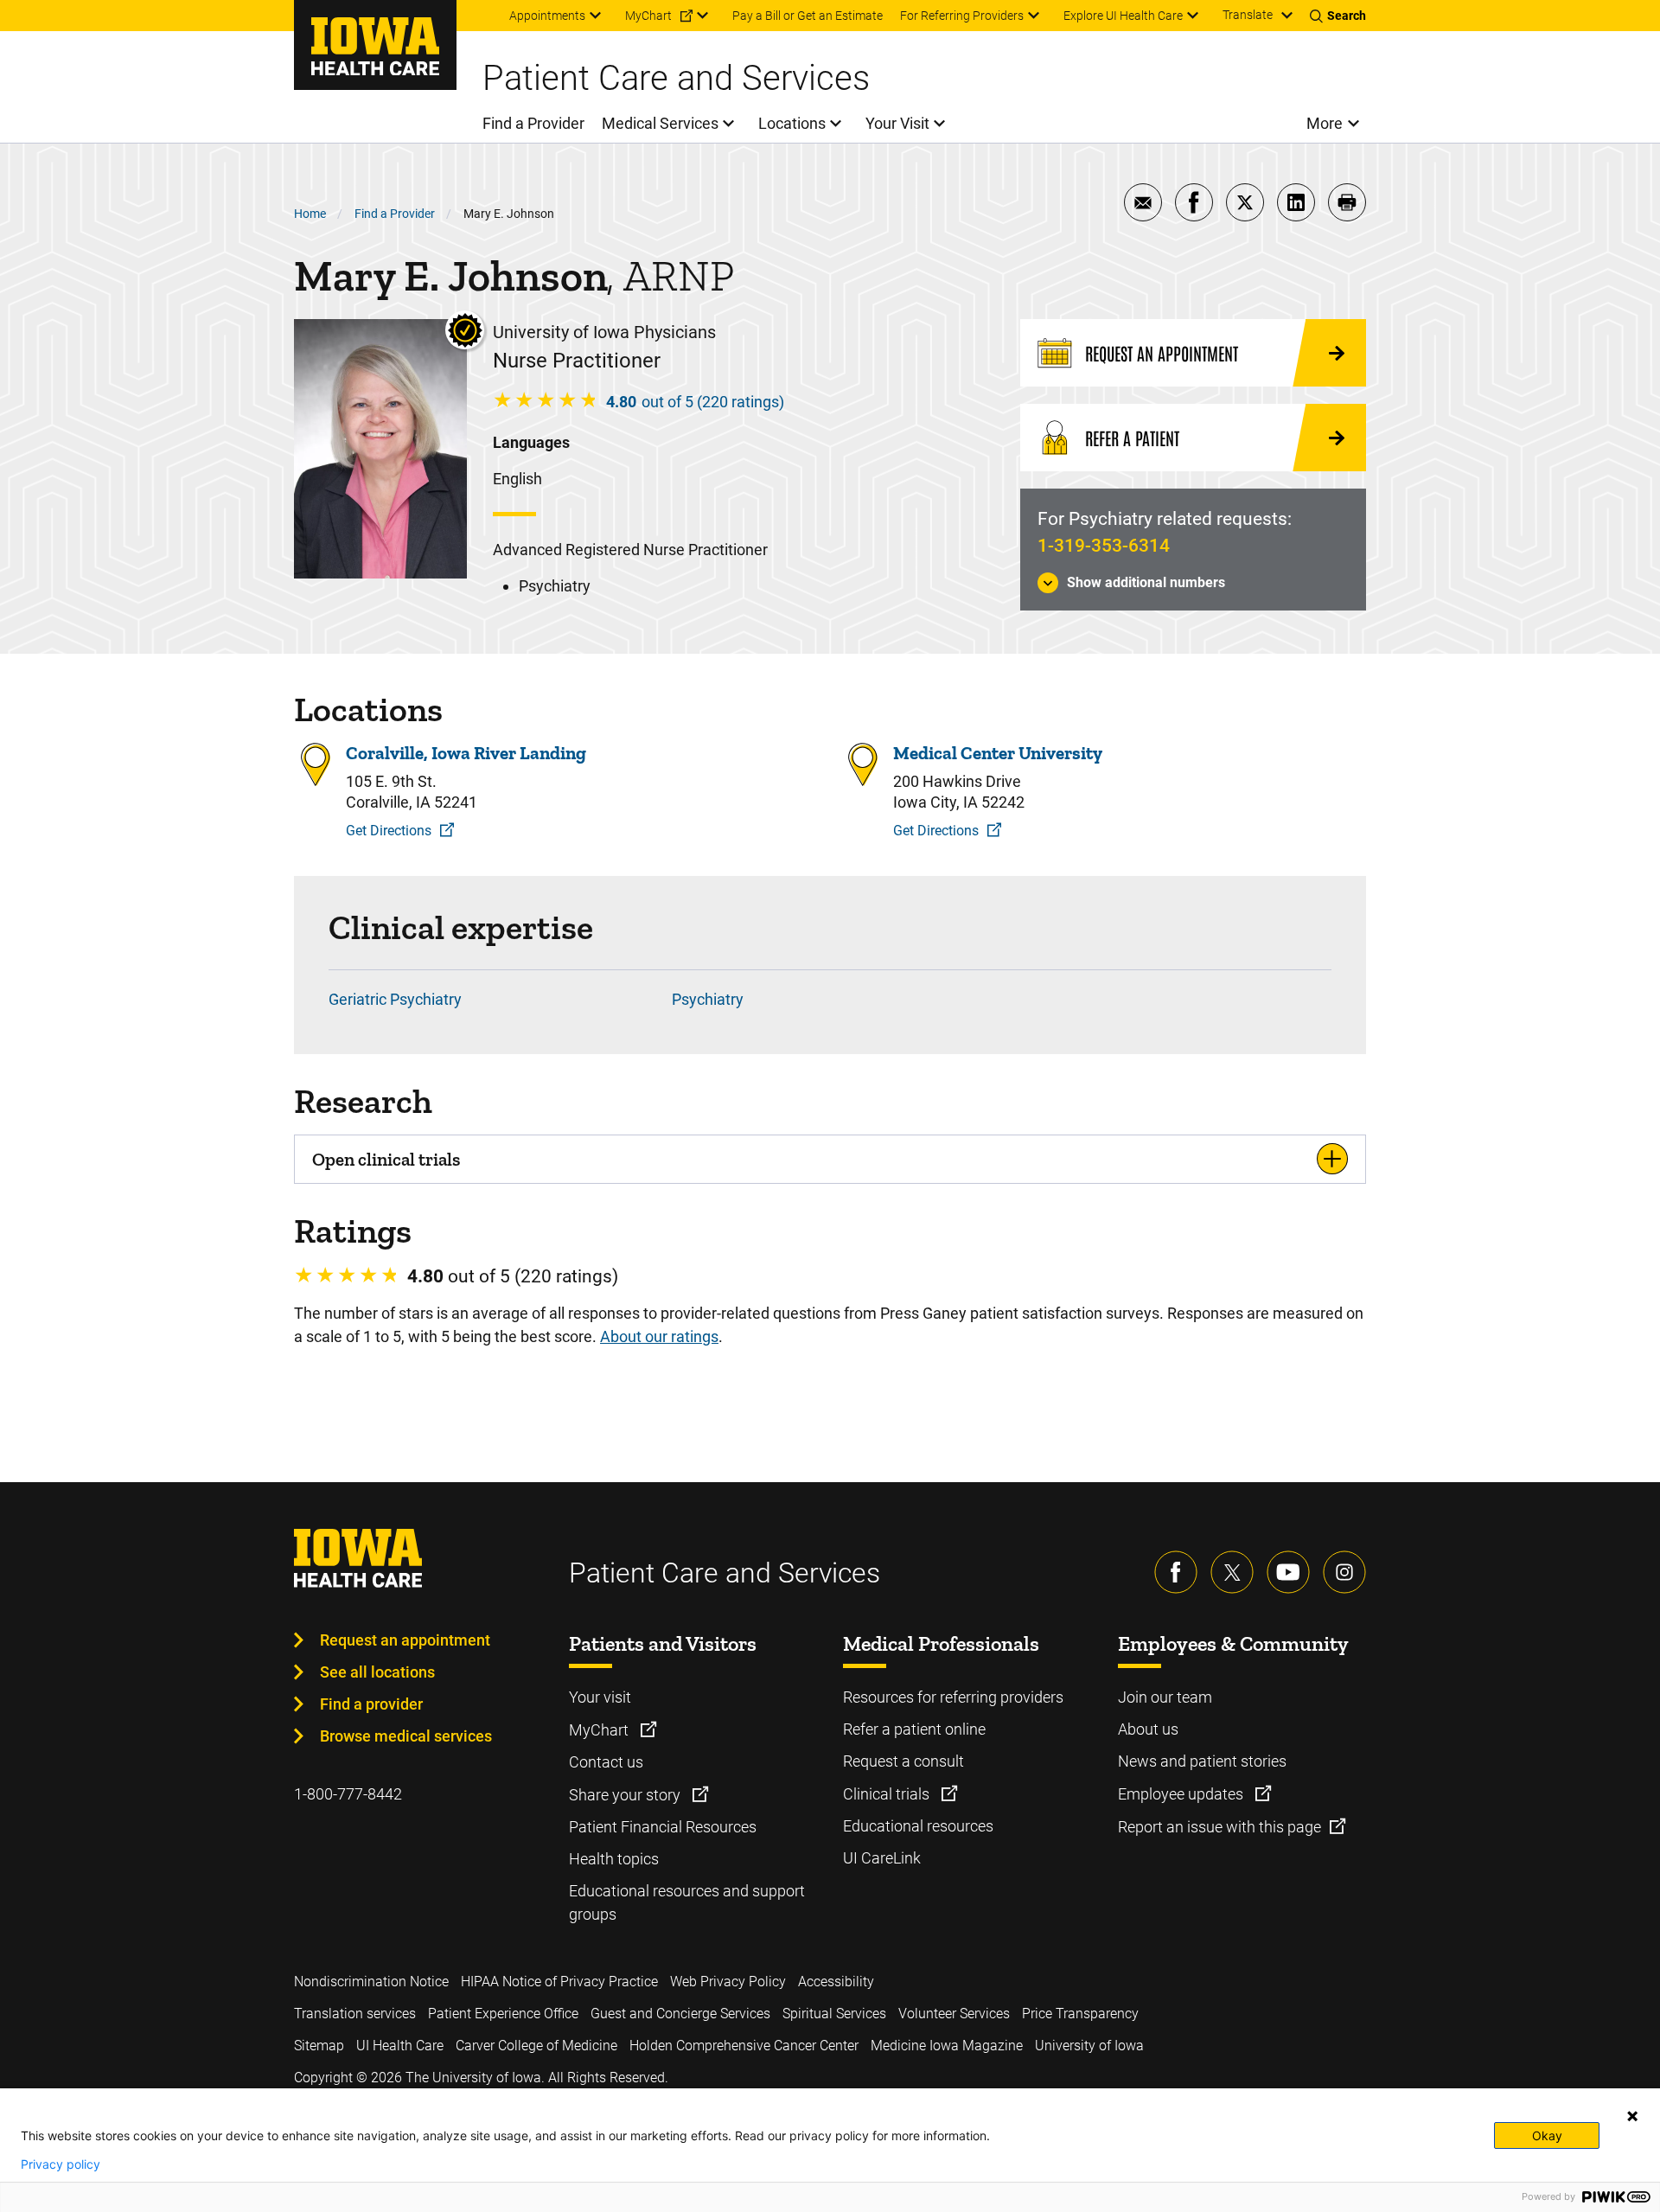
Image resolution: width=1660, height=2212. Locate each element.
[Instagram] (1344, 1572)
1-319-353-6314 (1104, 546)
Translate (1248, 15)
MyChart (600, 1730)
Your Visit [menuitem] (897, 123)
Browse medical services (406, 1736)
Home (310, 214)
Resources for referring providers (953, 1697)
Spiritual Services (834, 2014)
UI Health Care (400, 2046)
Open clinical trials (386, 1159)
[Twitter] (1232, 1572)
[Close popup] (1632, 2116)
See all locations (377, 1672)
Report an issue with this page (1219, 1827)
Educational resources (918, 1826)
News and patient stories (1202, 1761)
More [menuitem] (1325, 123)
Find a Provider (395, 214)
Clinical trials (888, 1794)
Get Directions (389, 831)
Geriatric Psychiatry (395, 999)
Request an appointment (405, 1640)
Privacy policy (61, 2164)
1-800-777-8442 (348, 1794)
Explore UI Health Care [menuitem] (1123, 16)
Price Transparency (1080, 2014)
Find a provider (371, 1704)
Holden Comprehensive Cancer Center (744, 2046)
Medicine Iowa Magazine (947, 2046)
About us (1148, 1729)
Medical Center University (998, 753)
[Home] (375, 45)
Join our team (1165, 1697)
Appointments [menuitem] (547, 16)
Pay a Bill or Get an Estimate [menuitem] (808, 16)
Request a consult (903, 1761)
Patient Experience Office (503, 2014)
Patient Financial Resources (663, 1827)
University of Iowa (1089, 2046)
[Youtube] (1288, 1572)
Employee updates (1182, 1794)
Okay (1547, 2135)
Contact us (606, 1762)
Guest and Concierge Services (680, 2014)
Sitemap (319, 2046)
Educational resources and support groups (687, 1902)
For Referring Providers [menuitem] (962, 16)
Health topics (614, 1859)
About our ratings (659, 1336)
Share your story (626, 1795)
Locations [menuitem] (792, 123)
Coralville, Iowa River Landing (466, 753)
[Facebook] (1176, 1572)
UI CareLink (882, 1858)
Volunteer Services (954, 2014)
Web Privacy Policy (728, 1982)
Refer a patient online (914, 1729)
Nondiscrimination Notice (371, 1982)
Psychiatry (708, 999)
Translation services (355, 2014)
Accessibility (836, 1982)
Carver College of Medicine (536, 2046)
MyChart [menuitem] (648, 16)
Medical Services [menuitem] (660, 123)
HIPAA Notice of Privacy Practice (559, 1982)
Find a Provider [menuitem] (533, 123)
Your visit (600, 1697)
